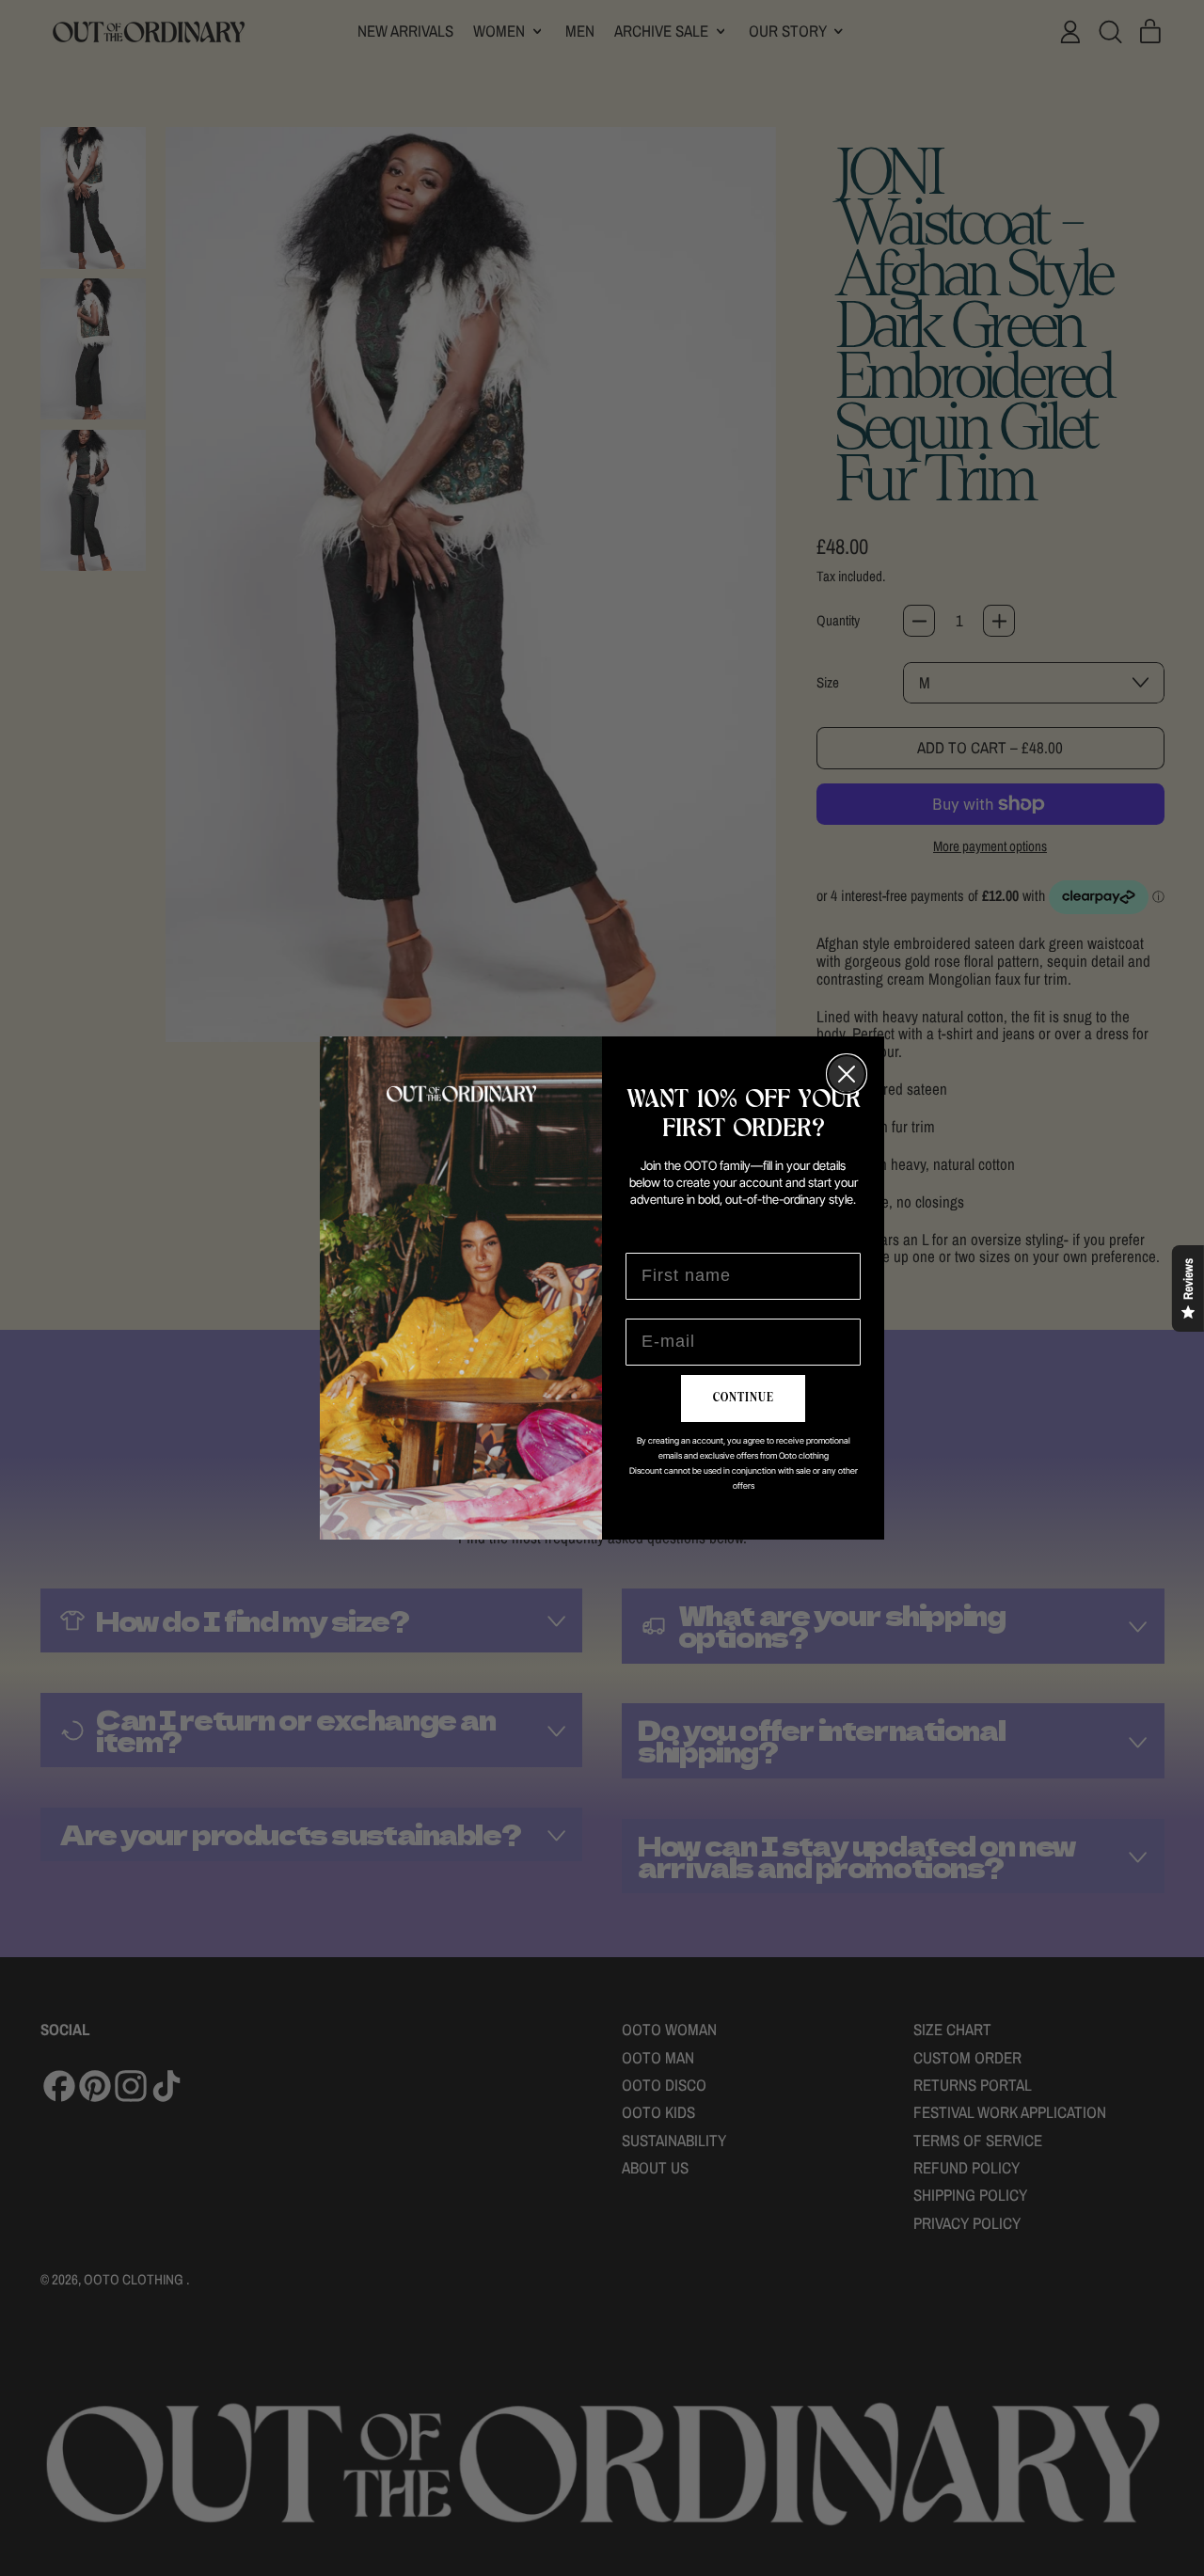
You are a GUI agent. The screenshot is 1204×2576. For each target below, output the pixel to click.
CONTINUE (744, 1398)
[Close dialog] (847, 1074)
